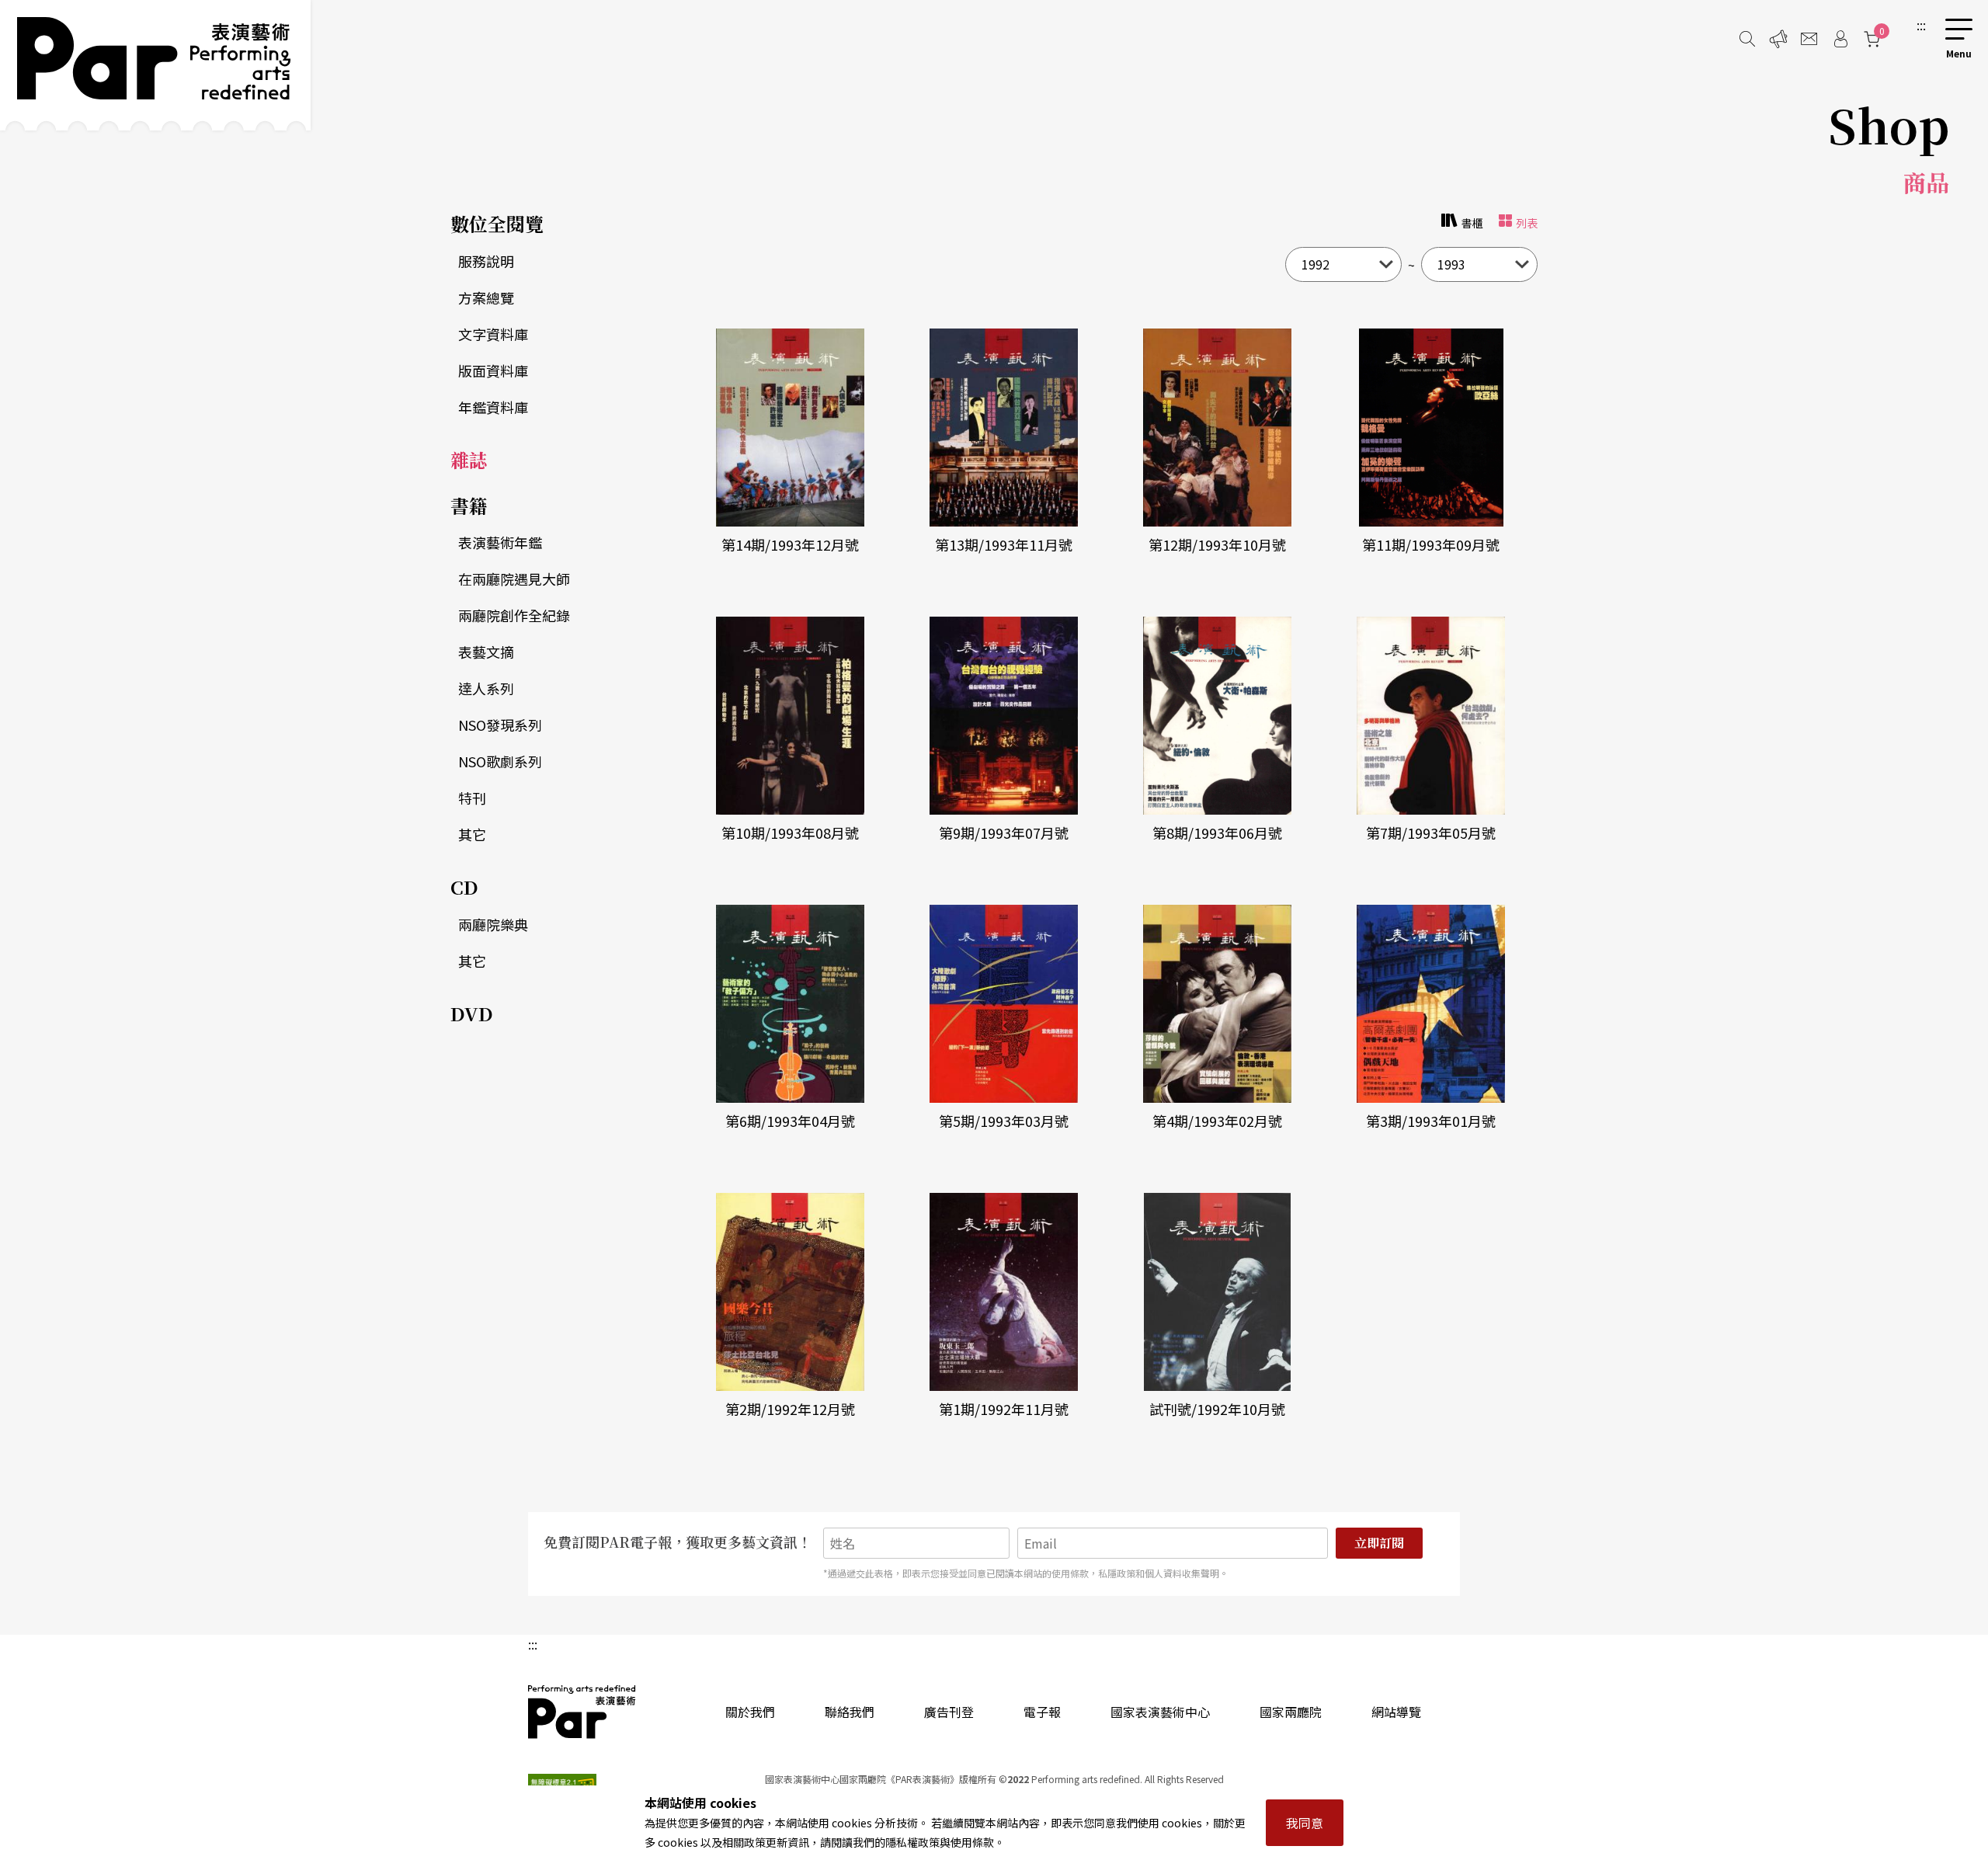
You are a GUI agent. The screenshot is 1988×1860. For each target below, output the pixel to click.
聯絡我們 (850, 1712)
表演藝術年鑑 (500, 542)
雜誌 (469, 459)
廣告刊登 (949, 1712)
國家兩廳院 (1291, 1712)
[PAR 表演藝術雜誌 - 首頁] (155, 65)
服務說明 (486, 261)
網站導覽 (1396, 1712)
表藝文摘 (486, 652)
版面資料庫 (493, 370)
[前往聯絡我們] (1809, 39)
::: (1921, 25)
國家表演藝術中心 (1160, 1712)
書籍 (469, 505)
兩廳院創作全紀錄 (514, 615)
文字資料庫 (493, 334)
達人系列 (486, 688)
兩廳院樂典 (493, 924)
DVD (472, 1013)
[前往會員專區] (1840, 39)
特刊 (472, 798)
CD (464, 887)
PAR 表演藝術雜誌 (582, 1712)
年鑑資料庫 (493, 407)
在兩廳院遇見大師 (514, 579)
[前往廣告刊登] (1778, 39)
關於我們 (750, 1712)
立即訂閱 (1379, 1543)
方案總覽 (486, 297)
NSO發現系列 (500, 725)
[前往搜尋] (1747, 39)
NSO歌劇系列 (500, 761)
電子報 (1042, 1712)
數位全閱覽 (497, 223)
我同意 (1305, 1823)
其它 (472, 834)
